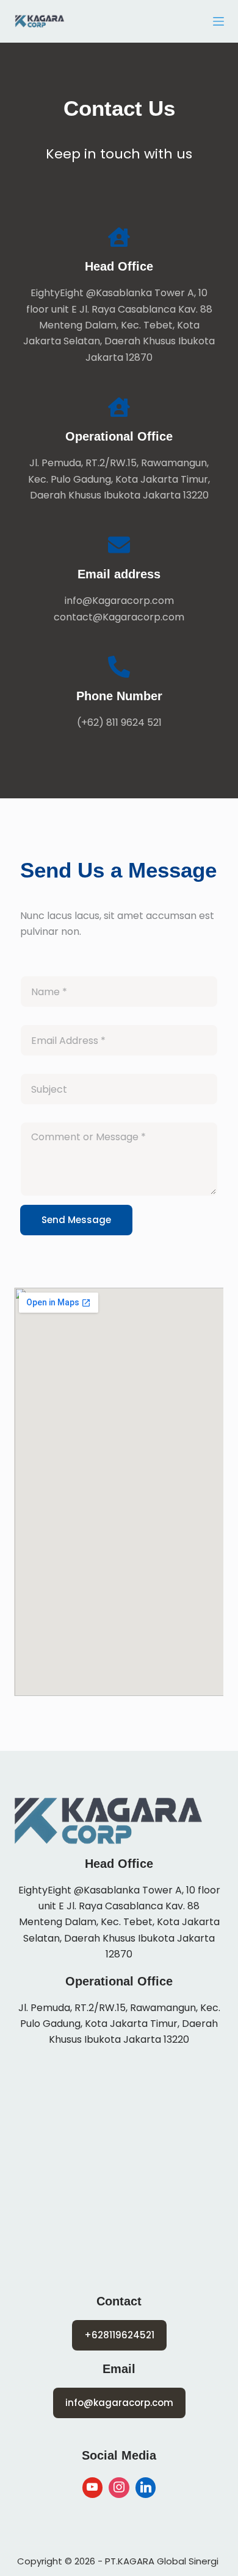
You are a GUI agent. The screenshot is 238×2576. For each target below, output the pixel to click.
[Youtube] (93, 2488)
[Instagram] (119, 2488)
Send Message (76, 1220)
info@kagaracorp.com (119, 2403)
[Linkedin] (146, 2488)
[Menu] (218, 21)
